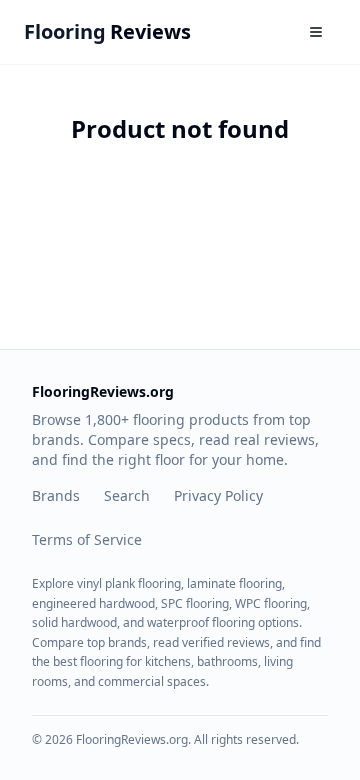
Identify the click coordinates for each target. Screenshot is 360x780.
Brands (56, 495)
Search (127, 495)
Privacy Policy (218, 495)
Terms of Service (87, 539)
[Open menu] (316, 32)
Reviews (107, 31)
